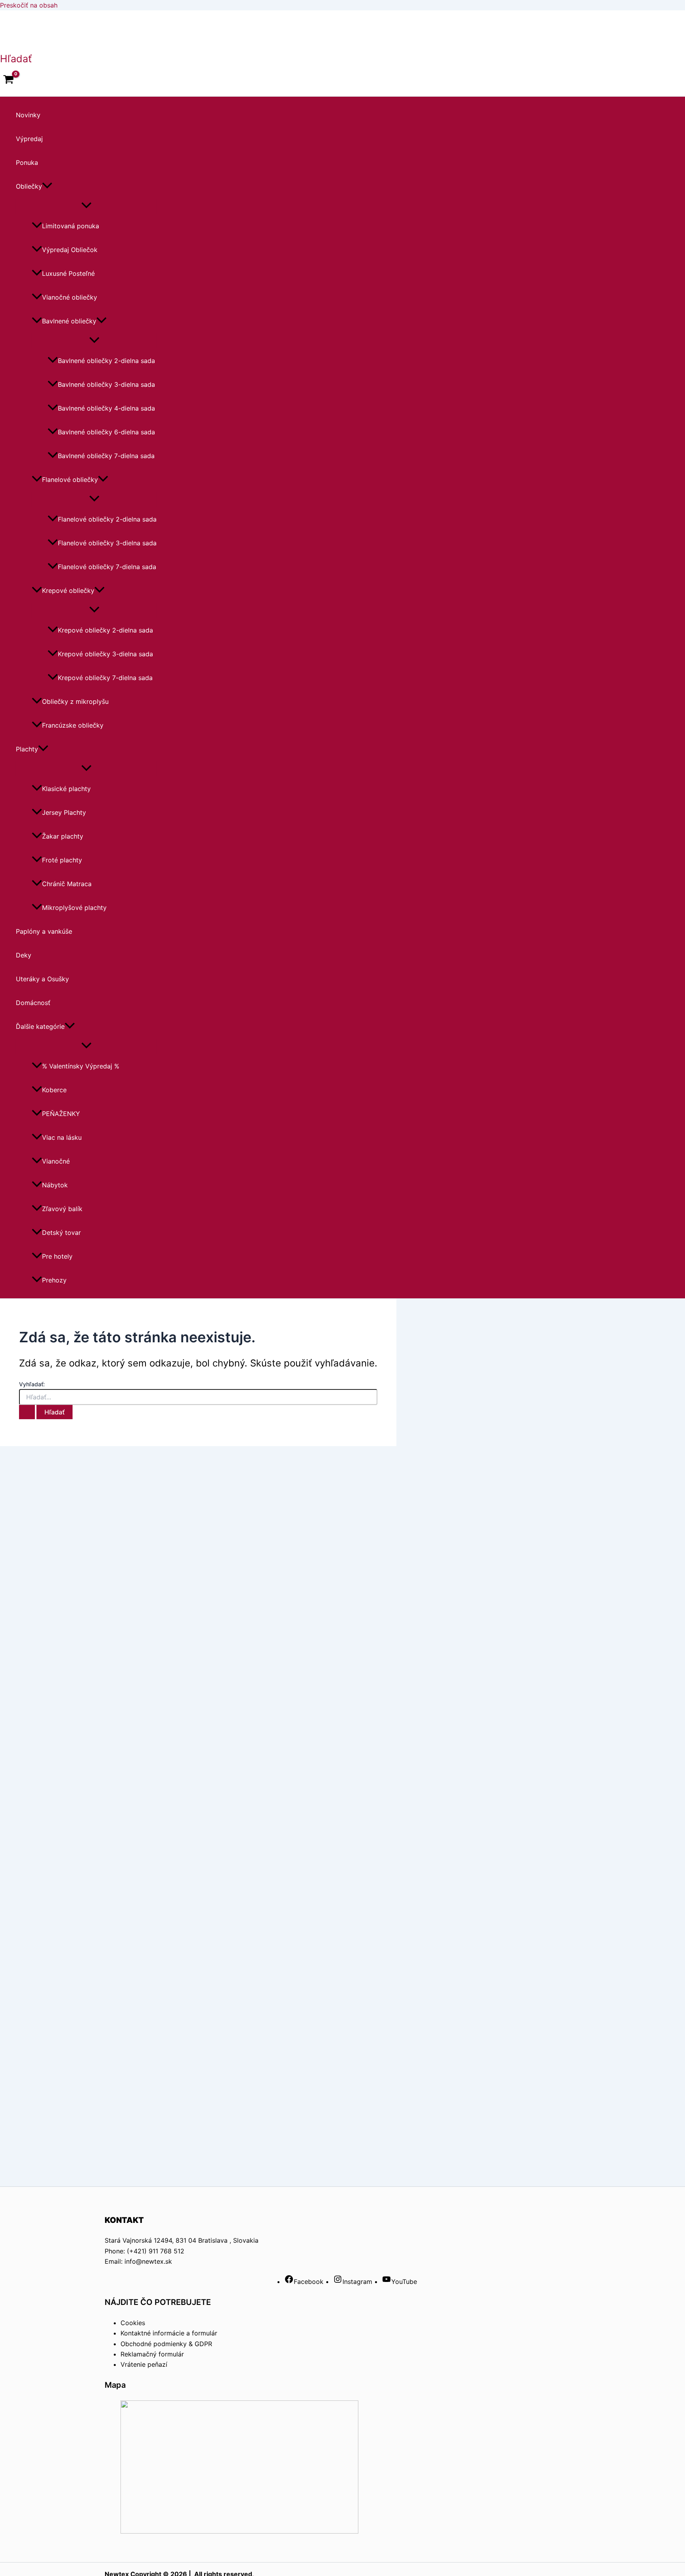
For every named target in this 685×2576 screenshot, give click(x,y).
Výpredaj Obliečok (70, 250)
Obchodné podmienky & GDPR (166, 2344)
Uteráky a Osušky (42, 979)
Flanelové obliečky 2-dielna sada (107, 519)
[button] (16, 59)
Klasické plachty (66, 789)
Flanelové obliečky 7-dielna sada (107, 567)
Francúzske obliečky (73, 725)
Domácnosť (33, 1003)
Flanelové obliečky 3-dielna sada (107, 543)
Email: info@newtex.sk (138, 2261)
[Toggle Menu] (86, 206)
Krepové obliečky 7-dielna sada (105, 678)
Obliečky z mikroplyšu (75, 701)
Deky (24, 955)
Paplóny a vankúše (44, 931)
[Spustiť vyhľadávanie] (27, 1412)
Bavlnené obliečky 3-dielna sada (106, 384)
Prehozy (54, 1280)
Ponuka (27, 162)
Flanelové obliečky (70, 480)
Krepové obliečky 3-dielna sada (105, 654)
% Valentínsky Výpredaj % (81, 1066)
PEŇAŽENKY (61, 1114)
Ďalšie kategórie (40, 1026)
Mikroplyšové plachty (74, 908)
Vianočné (56, 1161)
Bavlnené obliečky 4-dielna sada (106, 408)
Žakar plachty (63, 836)
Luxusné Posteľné (68, 273)
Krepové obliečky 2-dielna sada (105, 630)
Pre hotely (57, 1256)
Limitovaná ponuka (71, 226)
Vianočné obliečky (70, 297)
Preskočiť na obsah (29, 5)
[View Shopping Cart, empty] (9, 80)
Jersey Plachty (64, 812)
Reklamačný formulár (152, 2354)
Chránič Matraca (67, 884)
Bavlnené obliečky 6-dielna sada (106, 432)
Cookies (133, 2323)
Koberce (54, 1090)
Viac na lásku (62, 1137)
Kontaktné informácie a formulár (169, 2333)
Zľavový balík (62, 1209)
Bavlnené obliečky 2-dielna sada (106, 361)
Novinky (28, 115)
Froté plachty (62, 860)
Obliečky (29, 186)
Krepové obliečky (68, 590)
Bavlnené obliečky (69, 321)
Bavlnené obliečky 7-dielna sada (106, 456)
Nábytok (55, 1185)
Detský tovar (61, 1233)
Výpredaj (29, 139)
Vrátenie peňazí (144, 2364)
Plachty (27, 749)
